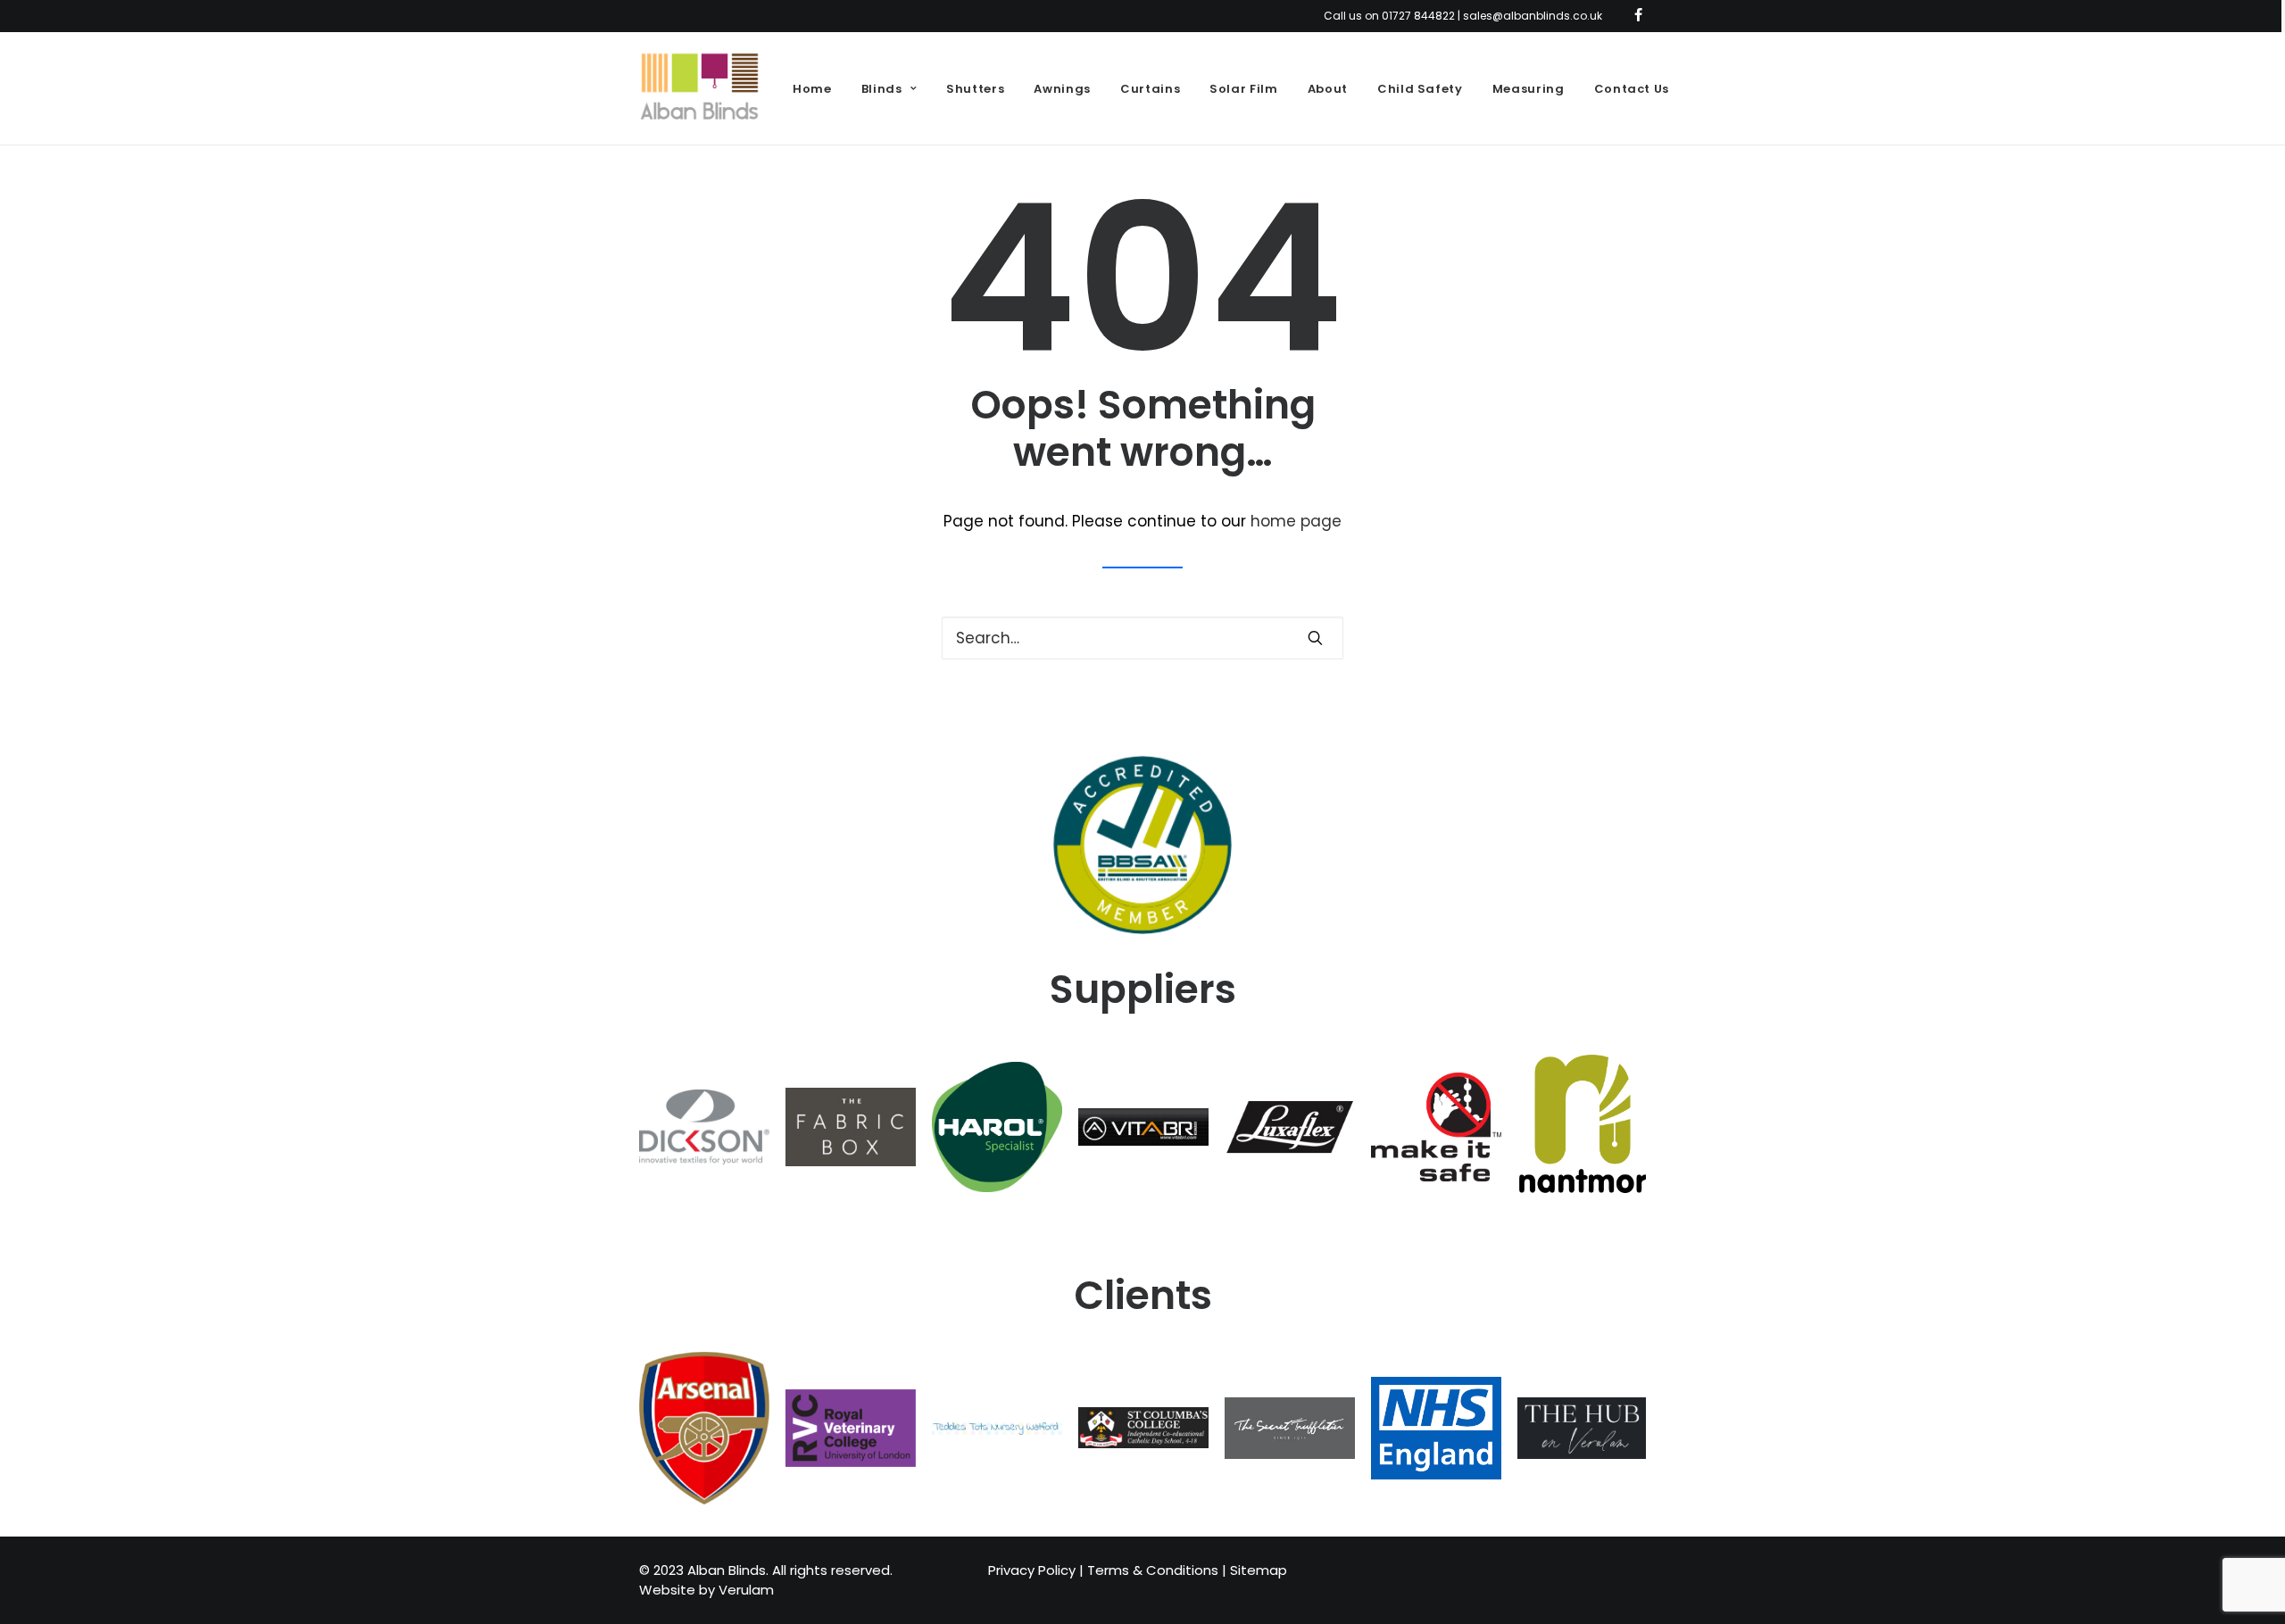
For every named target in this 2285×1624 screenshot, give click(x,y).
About (1328, 89)
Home (812, 89)
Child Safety (1420, 89)
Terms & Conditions (1153, 1570)
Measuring (1529, 89)
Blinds (882, 89)
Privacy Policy (1032, 1570)
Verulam (746, 1590)
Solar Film (1244, 89)
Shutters (975, 89)
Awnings (1062, 89)
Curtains (1150, 89)
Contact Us (1632, 89)
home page (1296, 521)
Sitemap (1259, 1570)
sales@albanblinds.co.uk (1533, 16)
